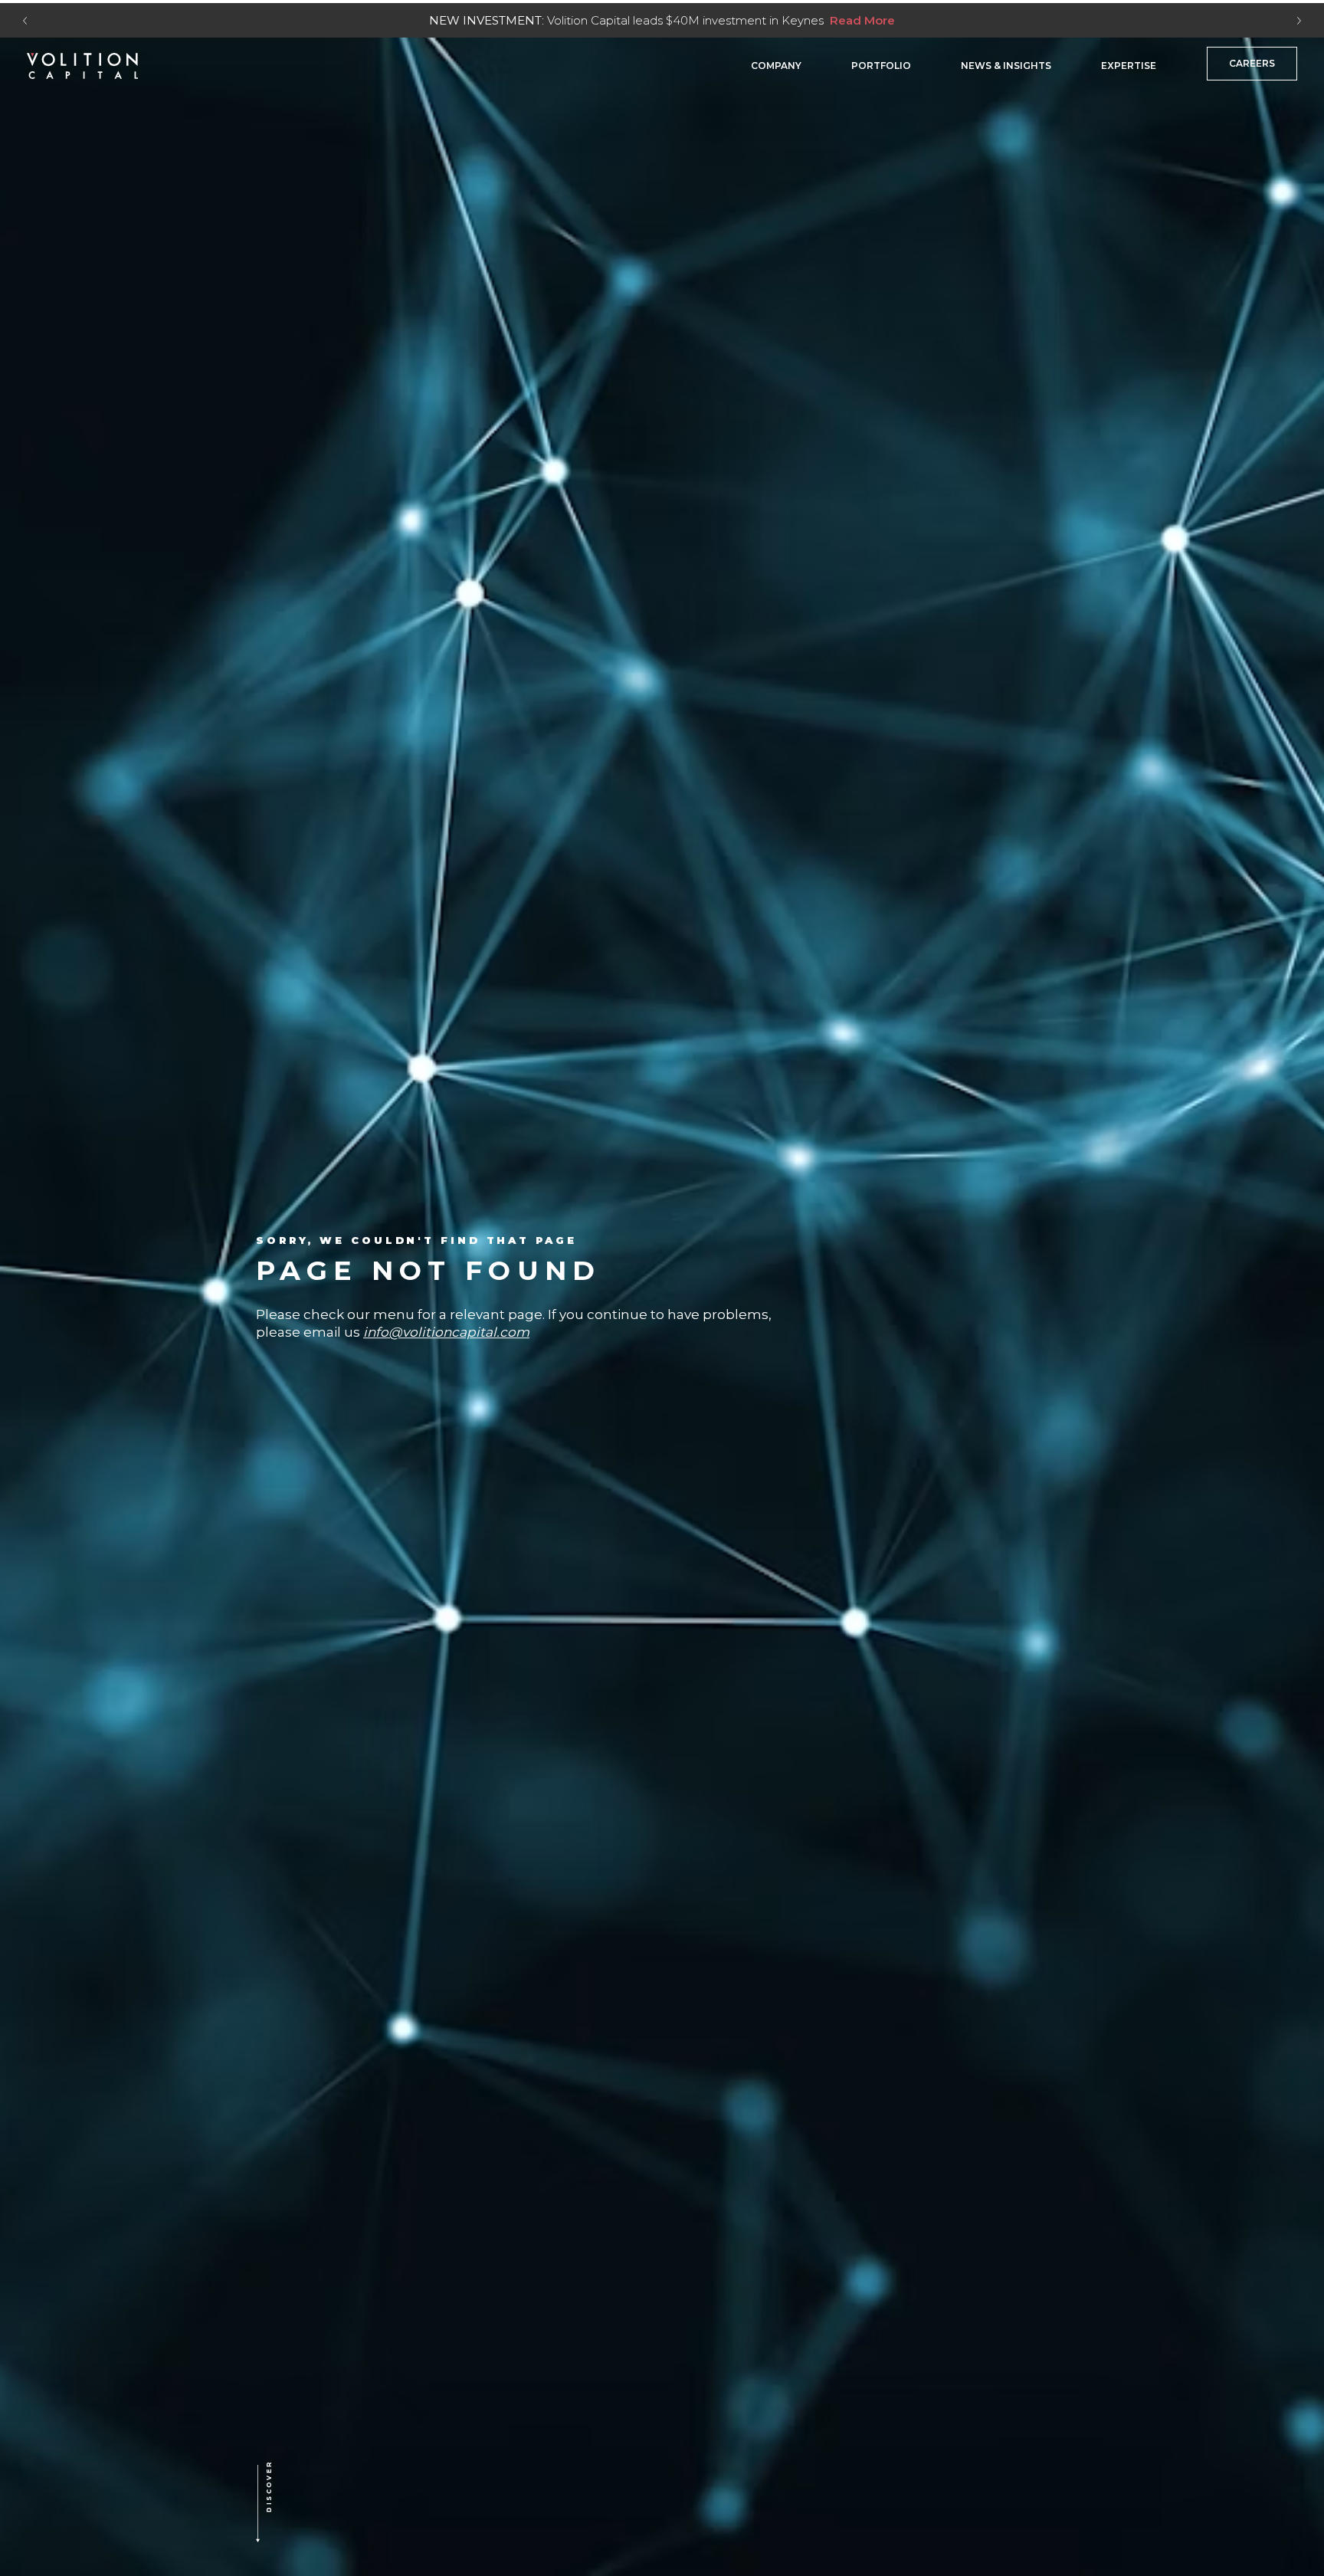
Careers (1252, 63)
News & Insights (1006, 66)
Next (1299, 21)
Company (776, 66)
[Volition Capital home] (82, 66)
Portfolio (881, 66)
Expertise (1129, 66)
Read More (862, 20)
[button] (293, 2505)
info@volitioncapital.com (446, 1333)
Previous (25, 21)
